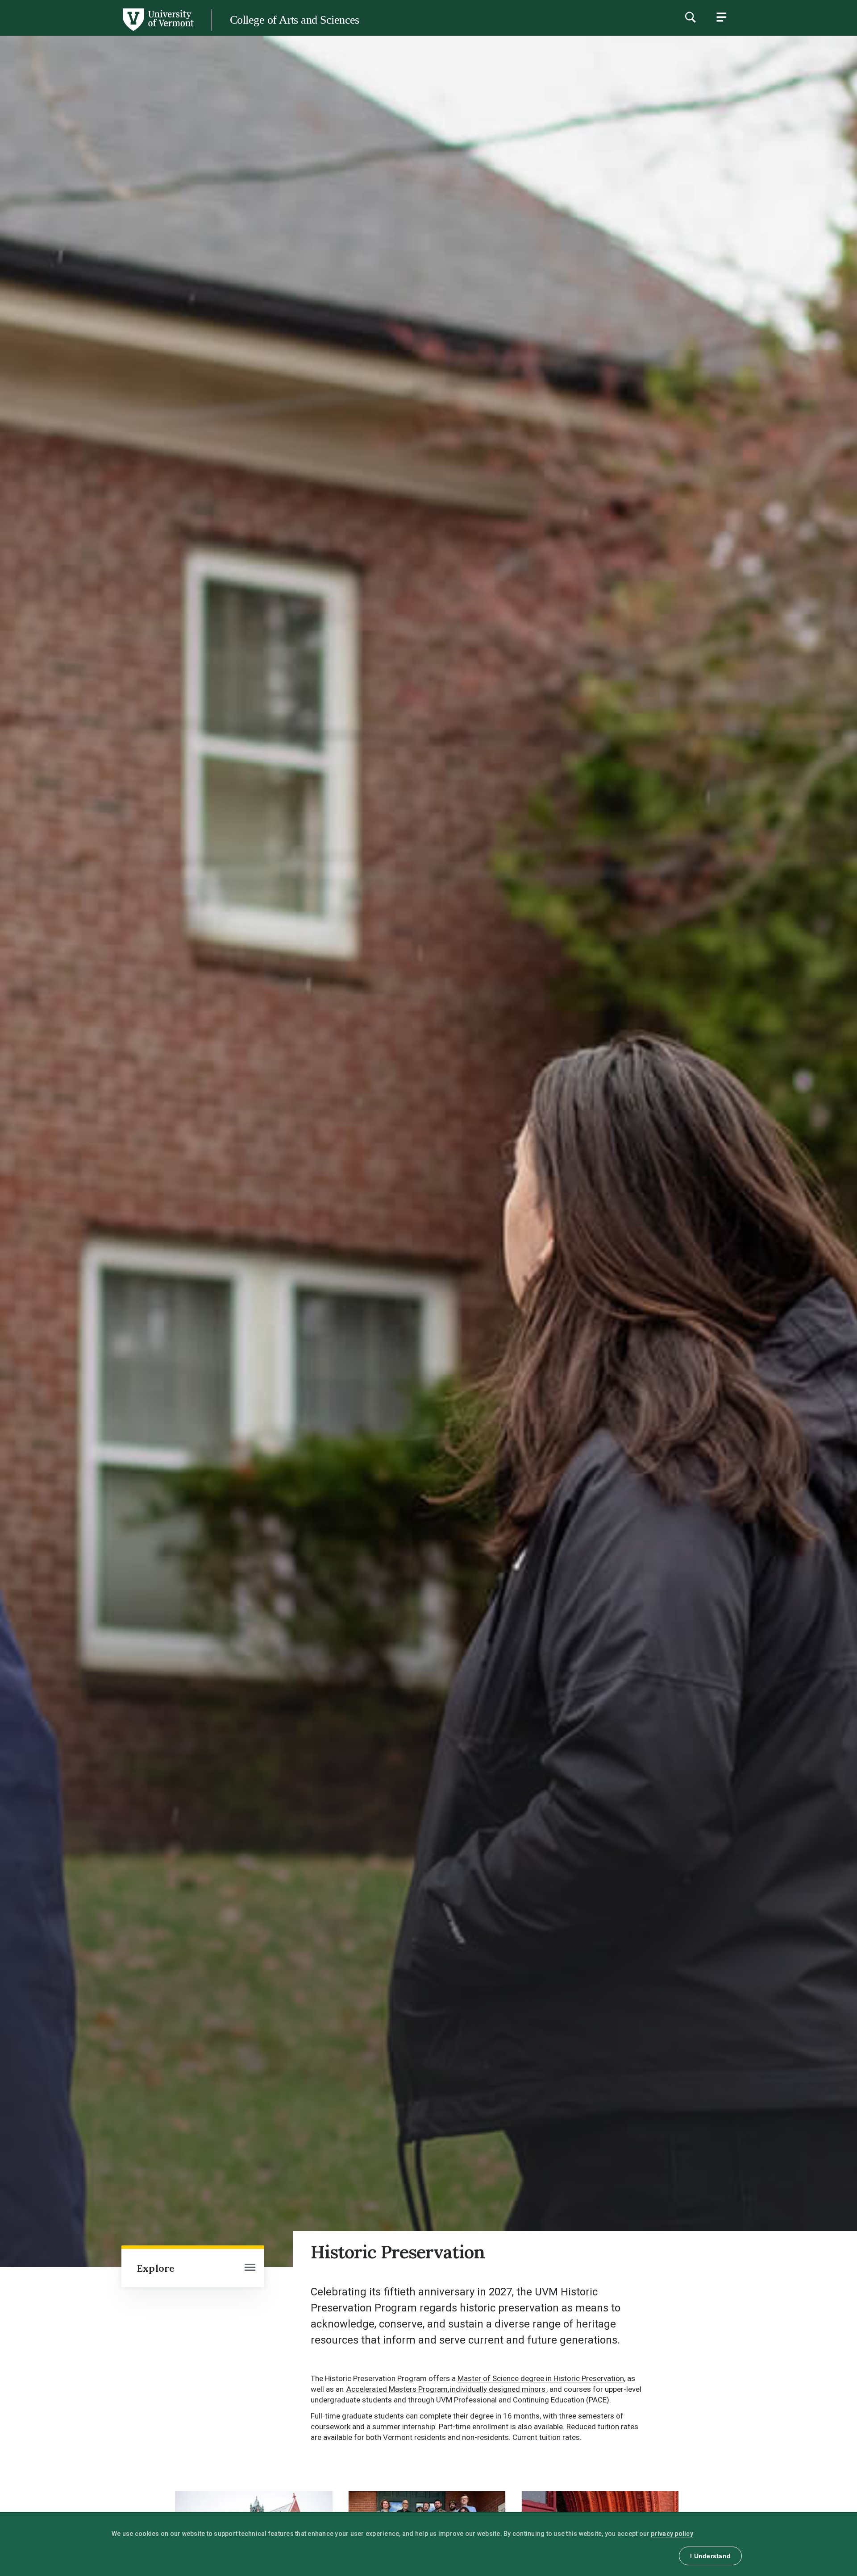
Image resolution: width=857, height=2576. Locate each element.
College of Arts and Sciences (295, 20)
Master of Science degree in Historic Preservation (541, 2378)
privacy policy (672, 2534)
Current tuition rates (546, 2437)
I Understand (710, 2556)
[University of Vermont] (97, 31)
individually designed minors (498, 2389)
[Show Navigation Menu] (721, 17)
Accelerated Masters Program (397, 2389)
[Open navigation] (250, 2268)
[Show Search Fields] (690, 17)
